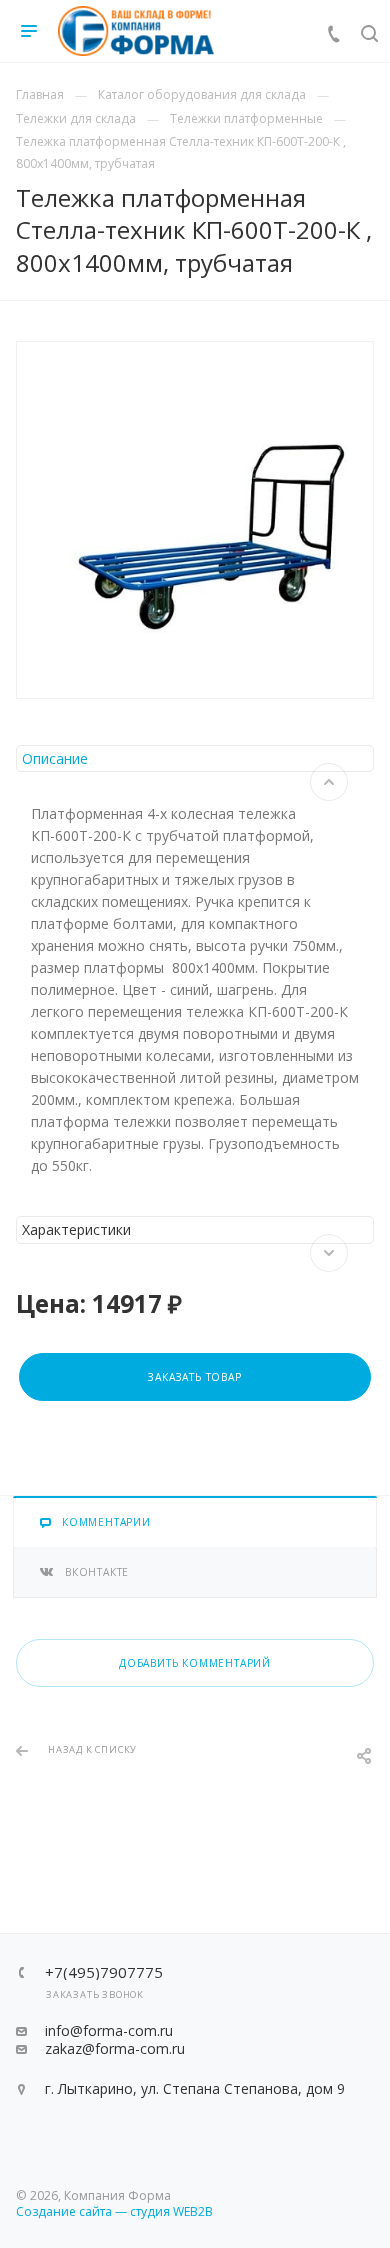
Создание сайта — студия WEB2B (114, 2211)
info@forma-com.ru (109, 2030)
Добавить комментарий (195, 1663)
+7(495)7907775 (104, 1972)
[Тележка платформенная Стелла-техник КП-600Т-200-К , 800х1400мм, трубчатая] (195, 520)
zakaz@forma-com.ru (115, 2048)
